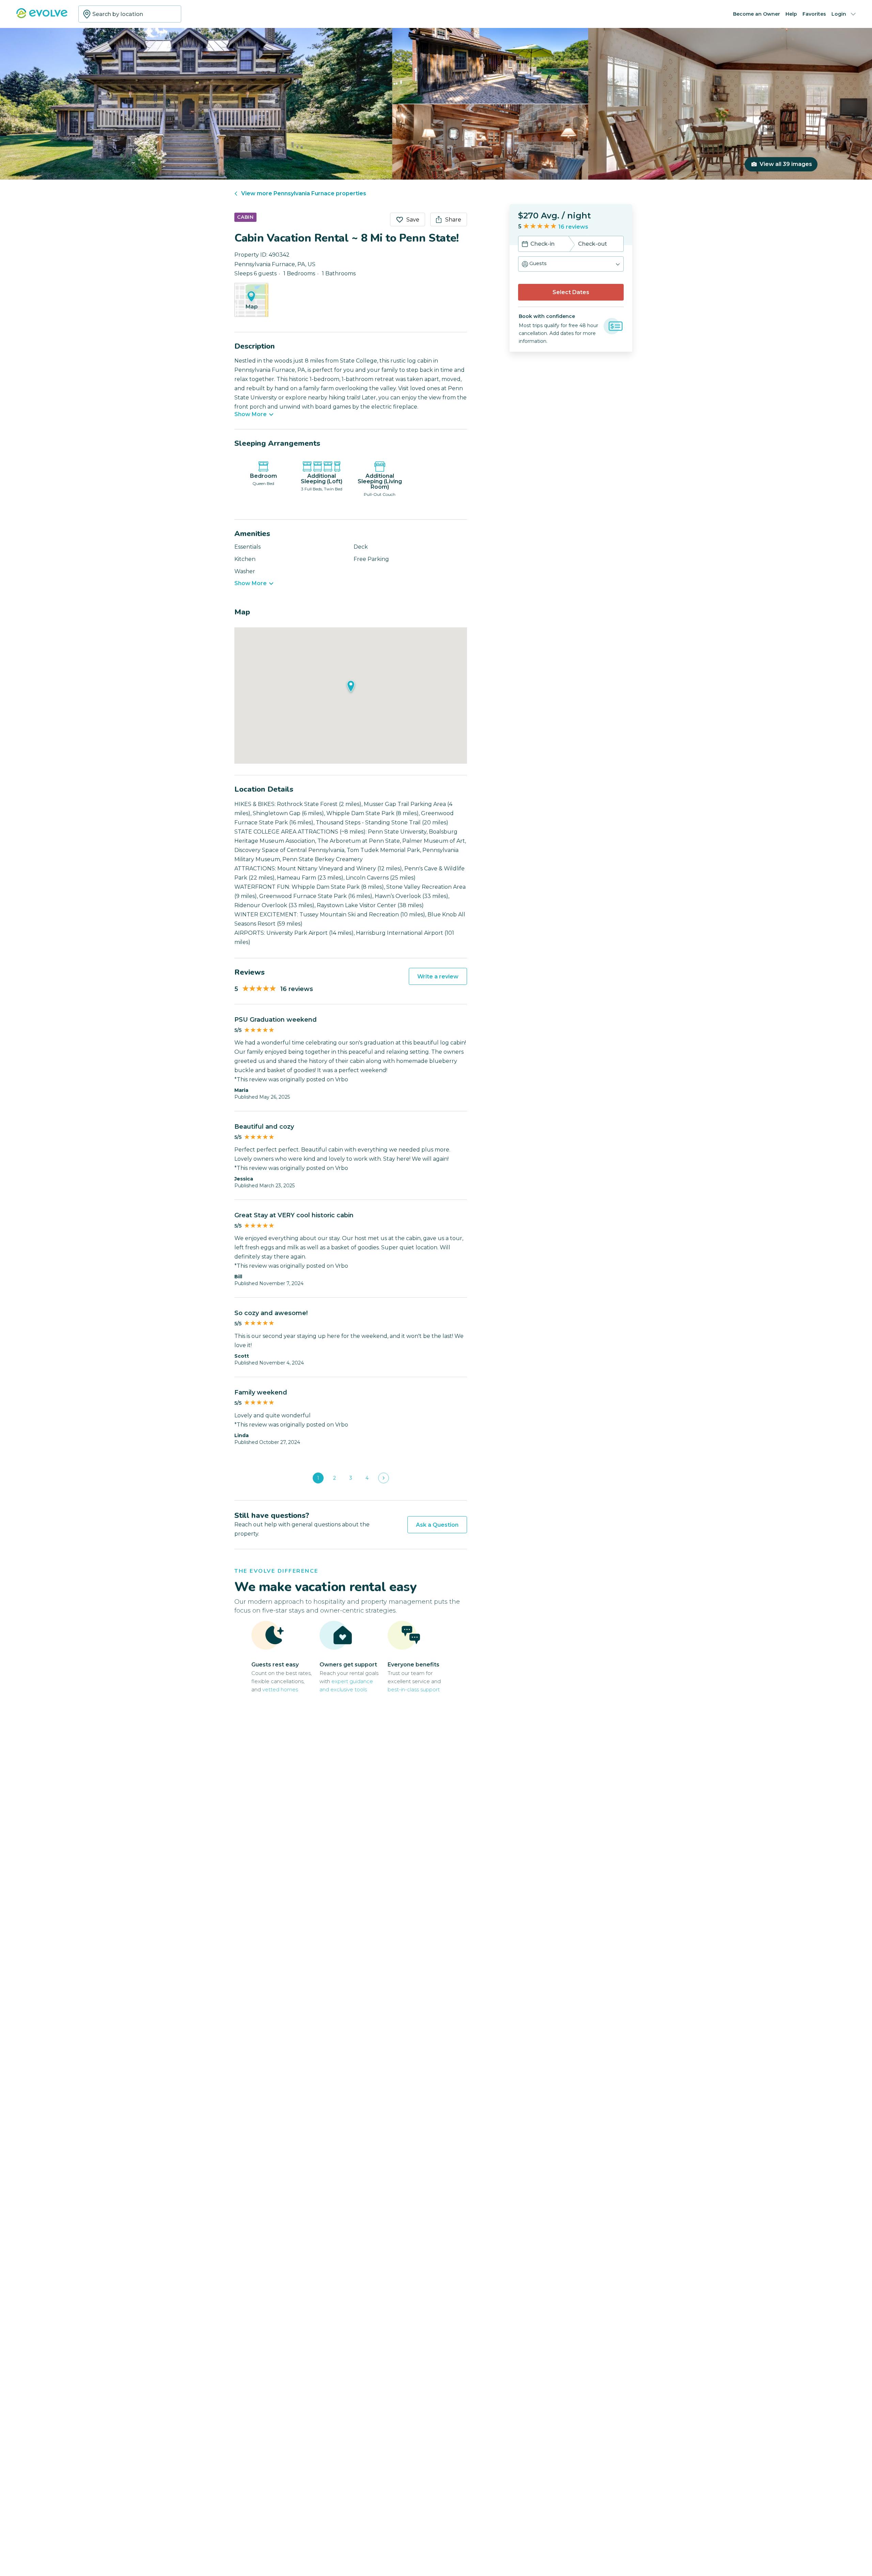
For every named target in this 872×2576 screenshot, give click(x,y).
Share (453, 220)
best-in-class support (414, 1689)
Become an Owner (757, 14)
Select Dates (571, 292)
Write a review (438, 977)
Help (791, 14)
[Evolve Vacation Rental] (42, 17)
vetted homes (280, 1689)
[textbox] (130, 14)
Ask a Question (437, 1525)
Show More (251, 414)
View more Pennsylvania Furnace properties (304, 193)
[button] (571, 264)
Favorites (814, 14)
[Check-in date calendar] (525, 245)
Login (839, 14)
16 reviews (573, 227)
